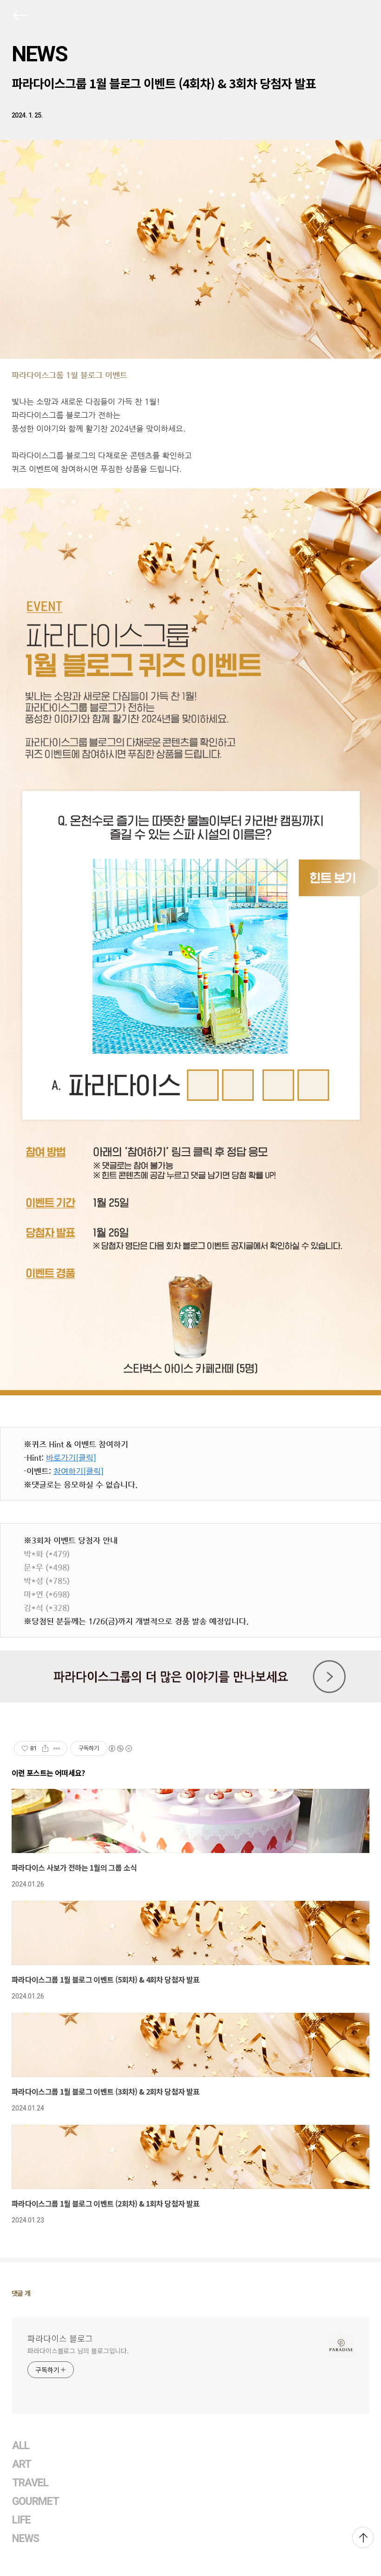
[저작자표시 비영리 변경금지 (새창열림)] (120, 1748)
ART (22, 2464)
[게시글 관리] (57, 1748)
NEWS (39, 54)
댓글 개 (21, 2293)
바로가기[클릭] (71, 1458)
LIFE (21, 2520)
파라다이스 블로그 (60, 2338)
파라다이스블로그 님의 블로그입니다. (78, 2351)
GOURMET (36, 2501)
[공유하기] (45, 1748)
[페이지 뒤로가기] (20, 17)
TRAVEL (30, 2483)
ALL (21, 2446)
